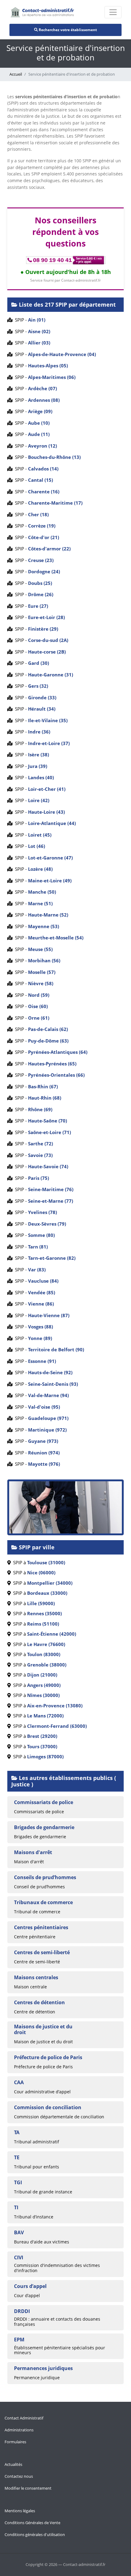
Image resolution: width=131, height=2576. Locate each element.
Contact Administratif (24, 2418)
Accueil (16, 74)
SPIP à (38, 1562)
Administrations (19, 2430)
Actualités (13, 2464)
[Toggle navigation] (113, 12)
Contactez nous (19, 2476)
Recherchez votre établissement (67, 30)
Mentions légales (20, 2511)
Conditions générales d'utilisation (35, 2535)
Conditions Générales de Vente (32, 2523)
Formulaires (15, 2442)
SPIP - (29, 320)
